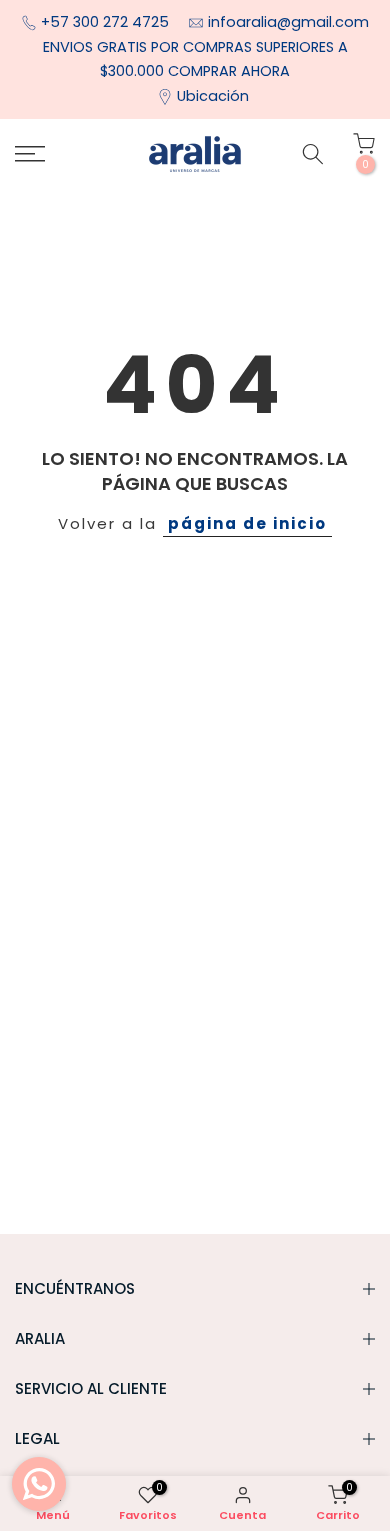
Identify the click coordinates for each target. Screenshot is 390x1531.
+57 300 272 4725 (107, 22)
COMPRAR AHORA (229, 71)
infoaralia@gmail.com (288, 22)
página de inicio (247, 523)
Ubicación (213, 96)
